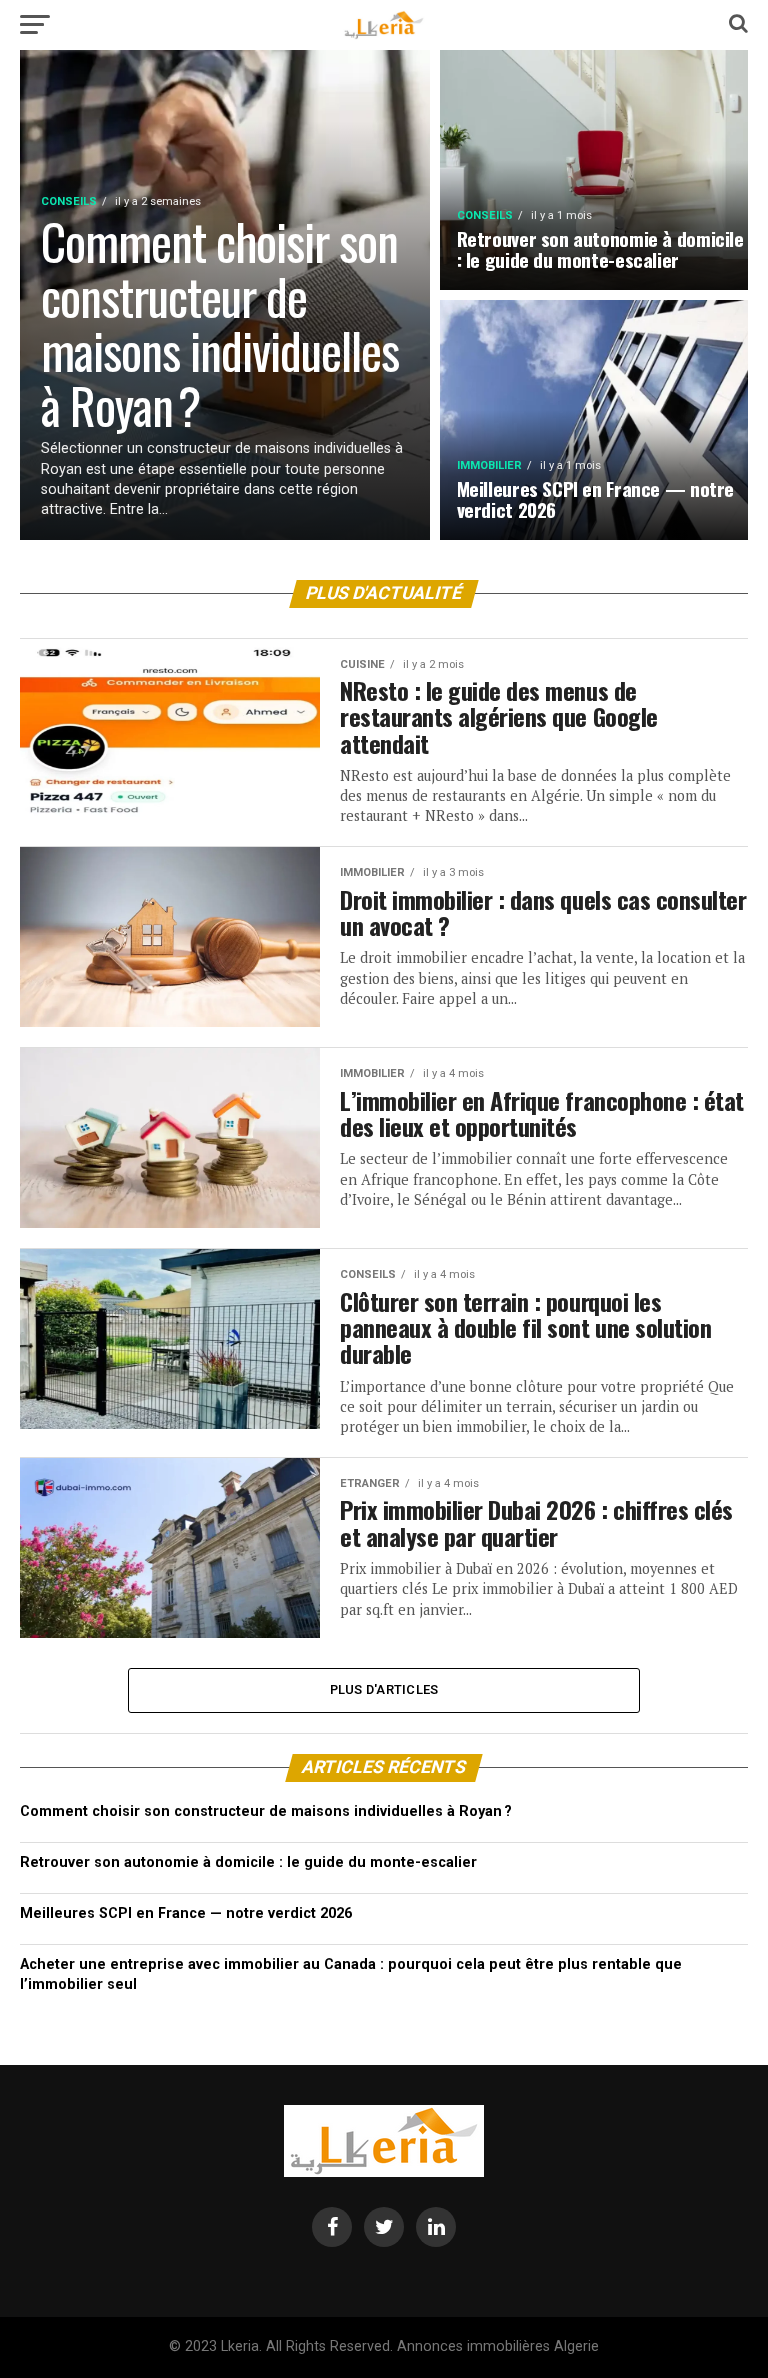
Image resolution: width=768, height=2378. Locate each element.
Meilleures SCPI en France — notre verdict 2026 (186, 1913)
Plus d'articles (384, 1689)
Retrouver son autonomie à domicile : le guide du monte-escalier (248, 1862)
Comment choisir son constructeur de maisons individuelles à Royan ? (266, 1811)
